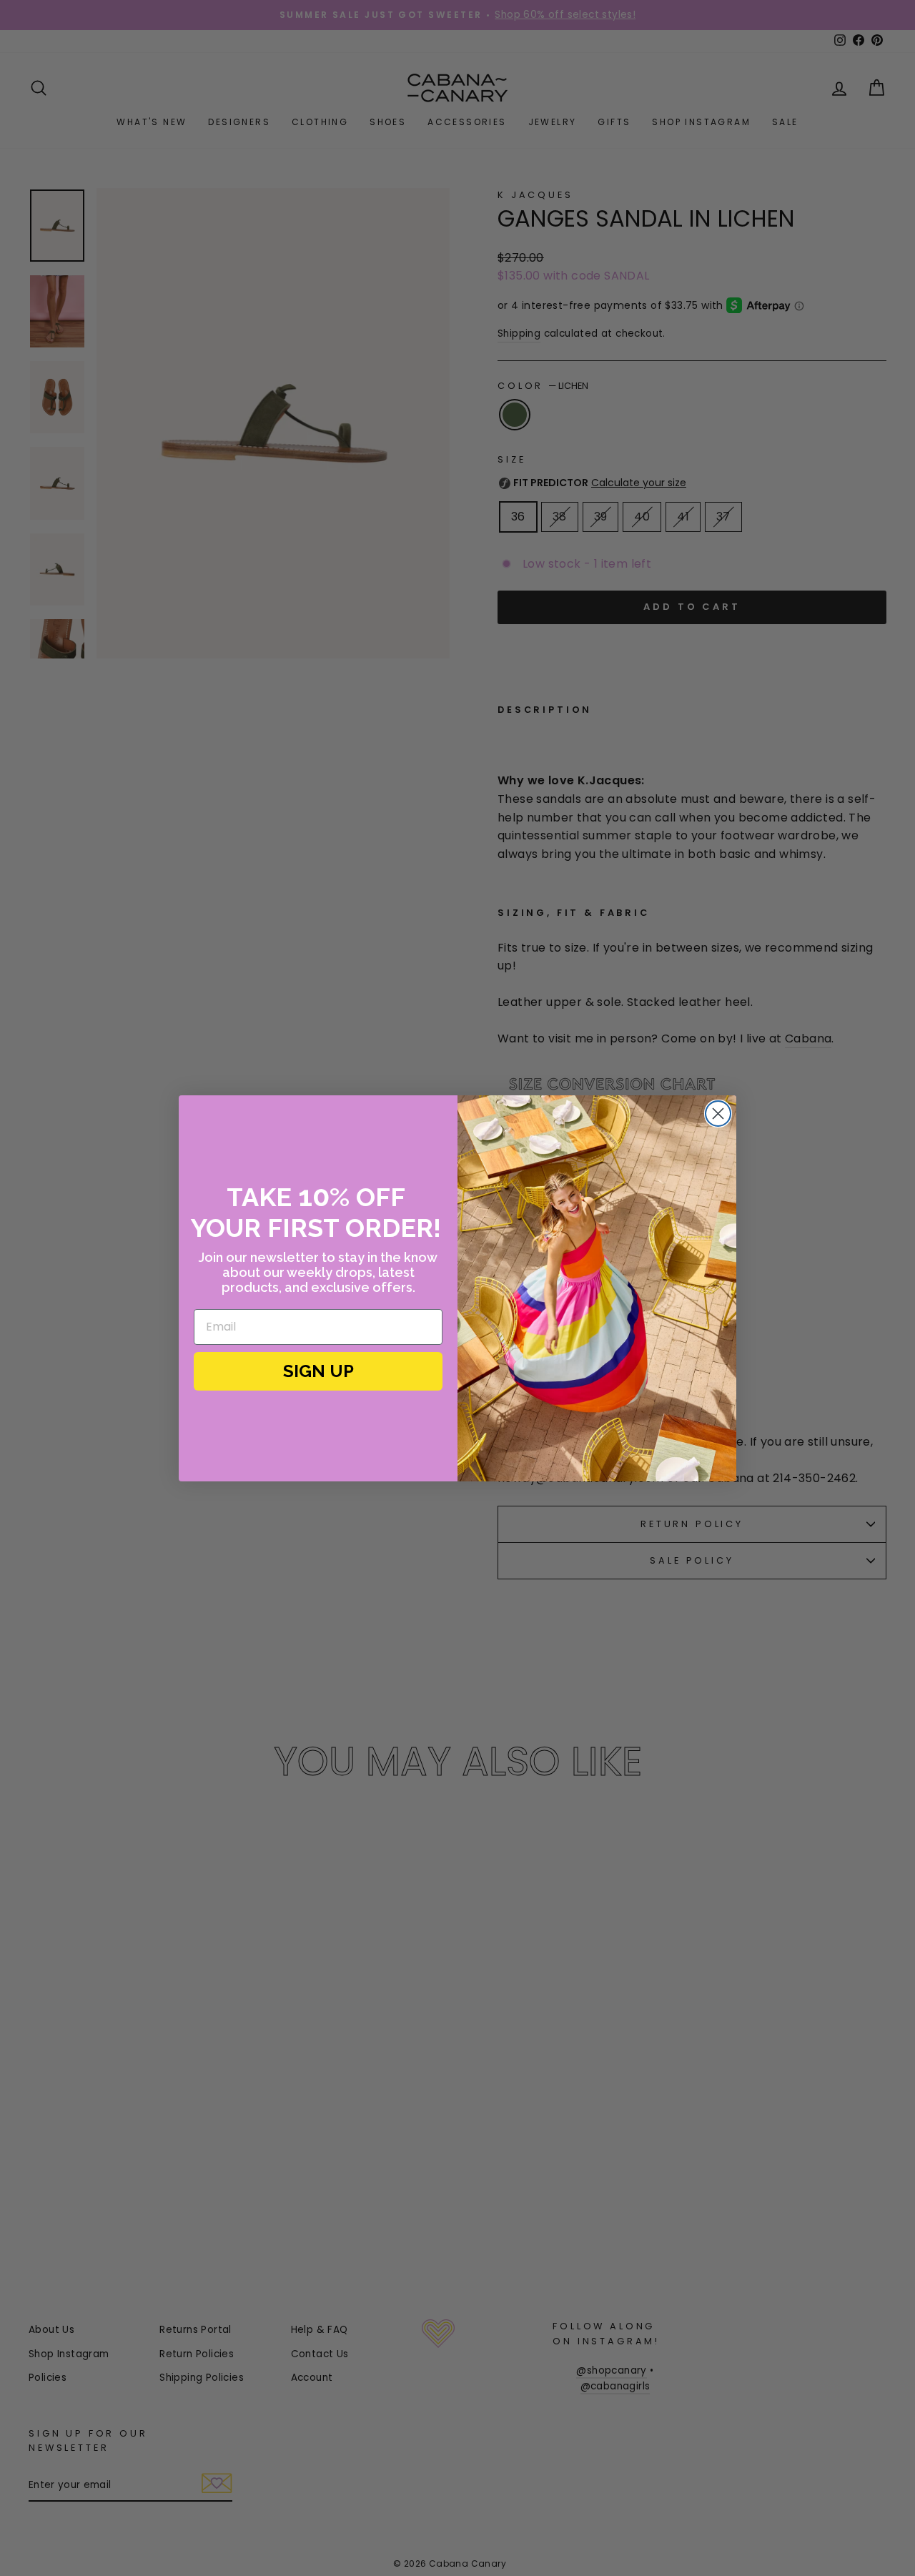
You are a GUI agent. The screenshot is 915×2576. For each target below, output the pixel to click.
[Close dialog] (718, 1114)
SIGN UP (318, 1371)
